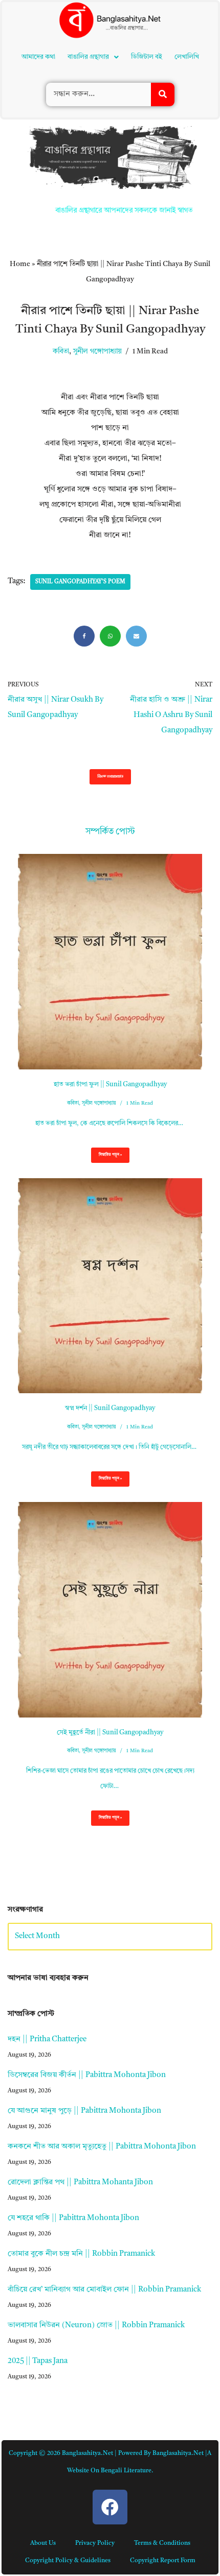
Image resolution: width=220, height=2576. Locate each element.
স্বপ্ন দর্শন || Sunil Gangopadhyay (110, 1266)
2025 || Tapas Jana (38, 2219)
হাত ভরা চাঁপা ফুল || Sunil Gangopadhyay (110, 943)
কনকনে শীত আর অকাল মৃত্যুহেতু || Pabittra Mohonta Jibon (102, 2005)
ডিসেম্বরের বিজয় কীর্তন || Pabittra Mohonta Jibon (87, 1933)
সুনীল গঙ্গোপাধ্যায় (97, 210)
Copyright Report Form (163, 2419)
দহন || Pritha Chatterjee (47, 1898)
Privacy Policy (95, 2401)
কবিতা (61, 210)
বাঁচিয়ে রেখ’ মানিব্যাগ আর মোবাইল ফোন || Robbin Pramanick (104, 2148)
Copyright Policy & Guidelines (68, 2419)
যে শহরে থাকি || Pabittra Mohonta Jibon (73, 2076)
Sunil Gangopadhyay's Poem (80, 440)
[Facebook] (84, 494)
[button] (96, 37)
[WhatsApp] (110, 494)
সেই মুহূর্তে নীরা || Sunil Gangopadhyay (110, 1591)
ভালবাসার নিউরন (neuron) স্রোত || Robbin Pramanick (96, 2184)
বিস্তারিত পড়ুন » (106, 1016)
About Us (43, 2401)
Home (20, 122)
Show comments (110, 635)
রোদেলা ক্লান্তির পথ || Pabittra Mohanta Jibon (80, 2041)
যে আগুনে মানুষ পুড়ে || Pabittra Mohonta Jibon (84, 1969)
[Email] (136, 494)
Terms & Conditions (162, 2401)
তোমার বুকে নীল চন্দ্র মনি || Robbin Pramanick (81, 2112)
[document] (110, 2505)
